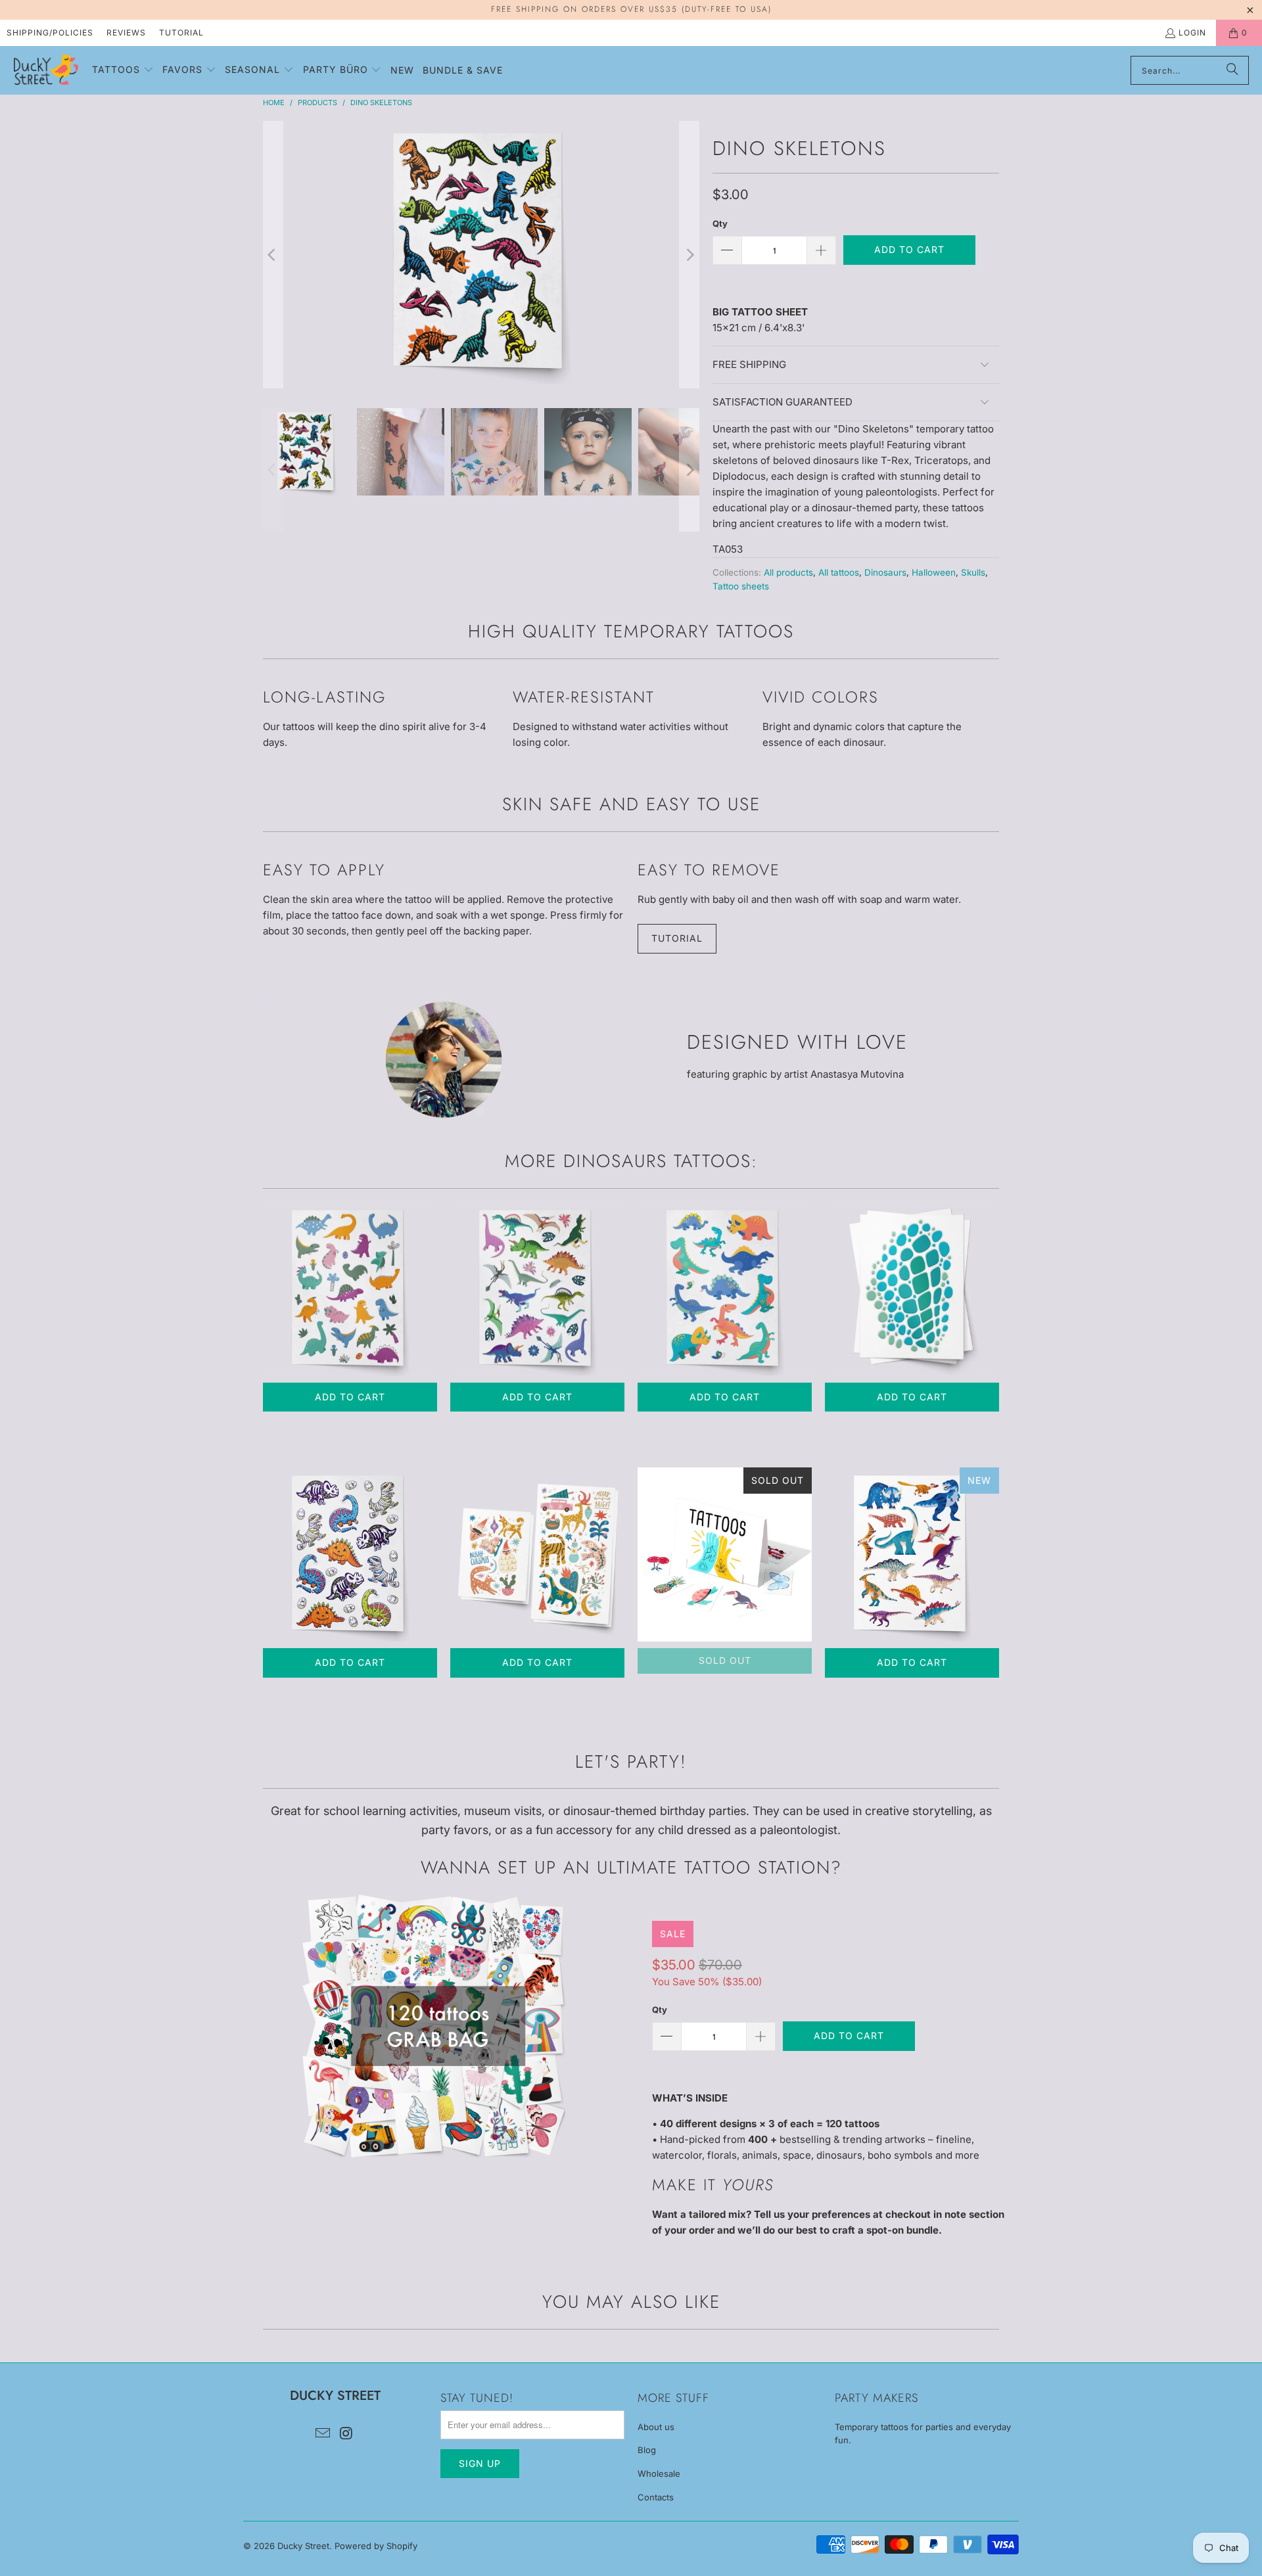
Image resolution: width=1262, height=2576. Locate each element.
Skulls (973, 572)
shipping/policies (50, 33)
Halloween (934, 572)
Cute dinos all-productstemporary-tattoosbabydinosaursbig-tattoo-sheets (725, 1289)
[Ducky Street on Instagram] (346, 2434)
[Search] (1232, 70)
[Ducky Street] (46, 70)
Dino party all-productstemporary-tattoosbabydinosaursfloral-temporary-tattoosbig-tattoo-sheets (350, 1289)
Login (1192, 33)
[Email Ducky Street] (323, 2434)
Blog (647, 2450)
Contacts (656, 2497)
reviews (126, 33)
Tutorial (181, 33)
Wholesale (659, 2473)
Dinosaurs (885, 572)
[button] (123, 70)
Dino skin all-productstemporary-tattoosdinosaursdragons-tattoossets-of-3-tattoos (912, 1289)
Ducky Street (303, 2546)
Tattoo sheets (741, 586)
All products (788, 572)
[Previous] (273, 255)
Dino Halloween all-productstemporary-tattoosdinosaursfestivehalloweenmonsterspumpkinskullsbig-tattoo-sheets (350, 1554)
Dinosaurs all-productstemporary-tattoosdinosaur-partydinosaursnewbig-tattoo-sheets (912, 1554)
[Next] (689, 255)
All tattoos (839, 572)
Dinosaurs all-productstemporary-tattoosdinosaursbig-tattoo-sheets (537, 1289)
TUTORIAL (677, 938)
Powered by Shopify (376, 2546)
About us (656, 2427)
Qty (720, 223)
